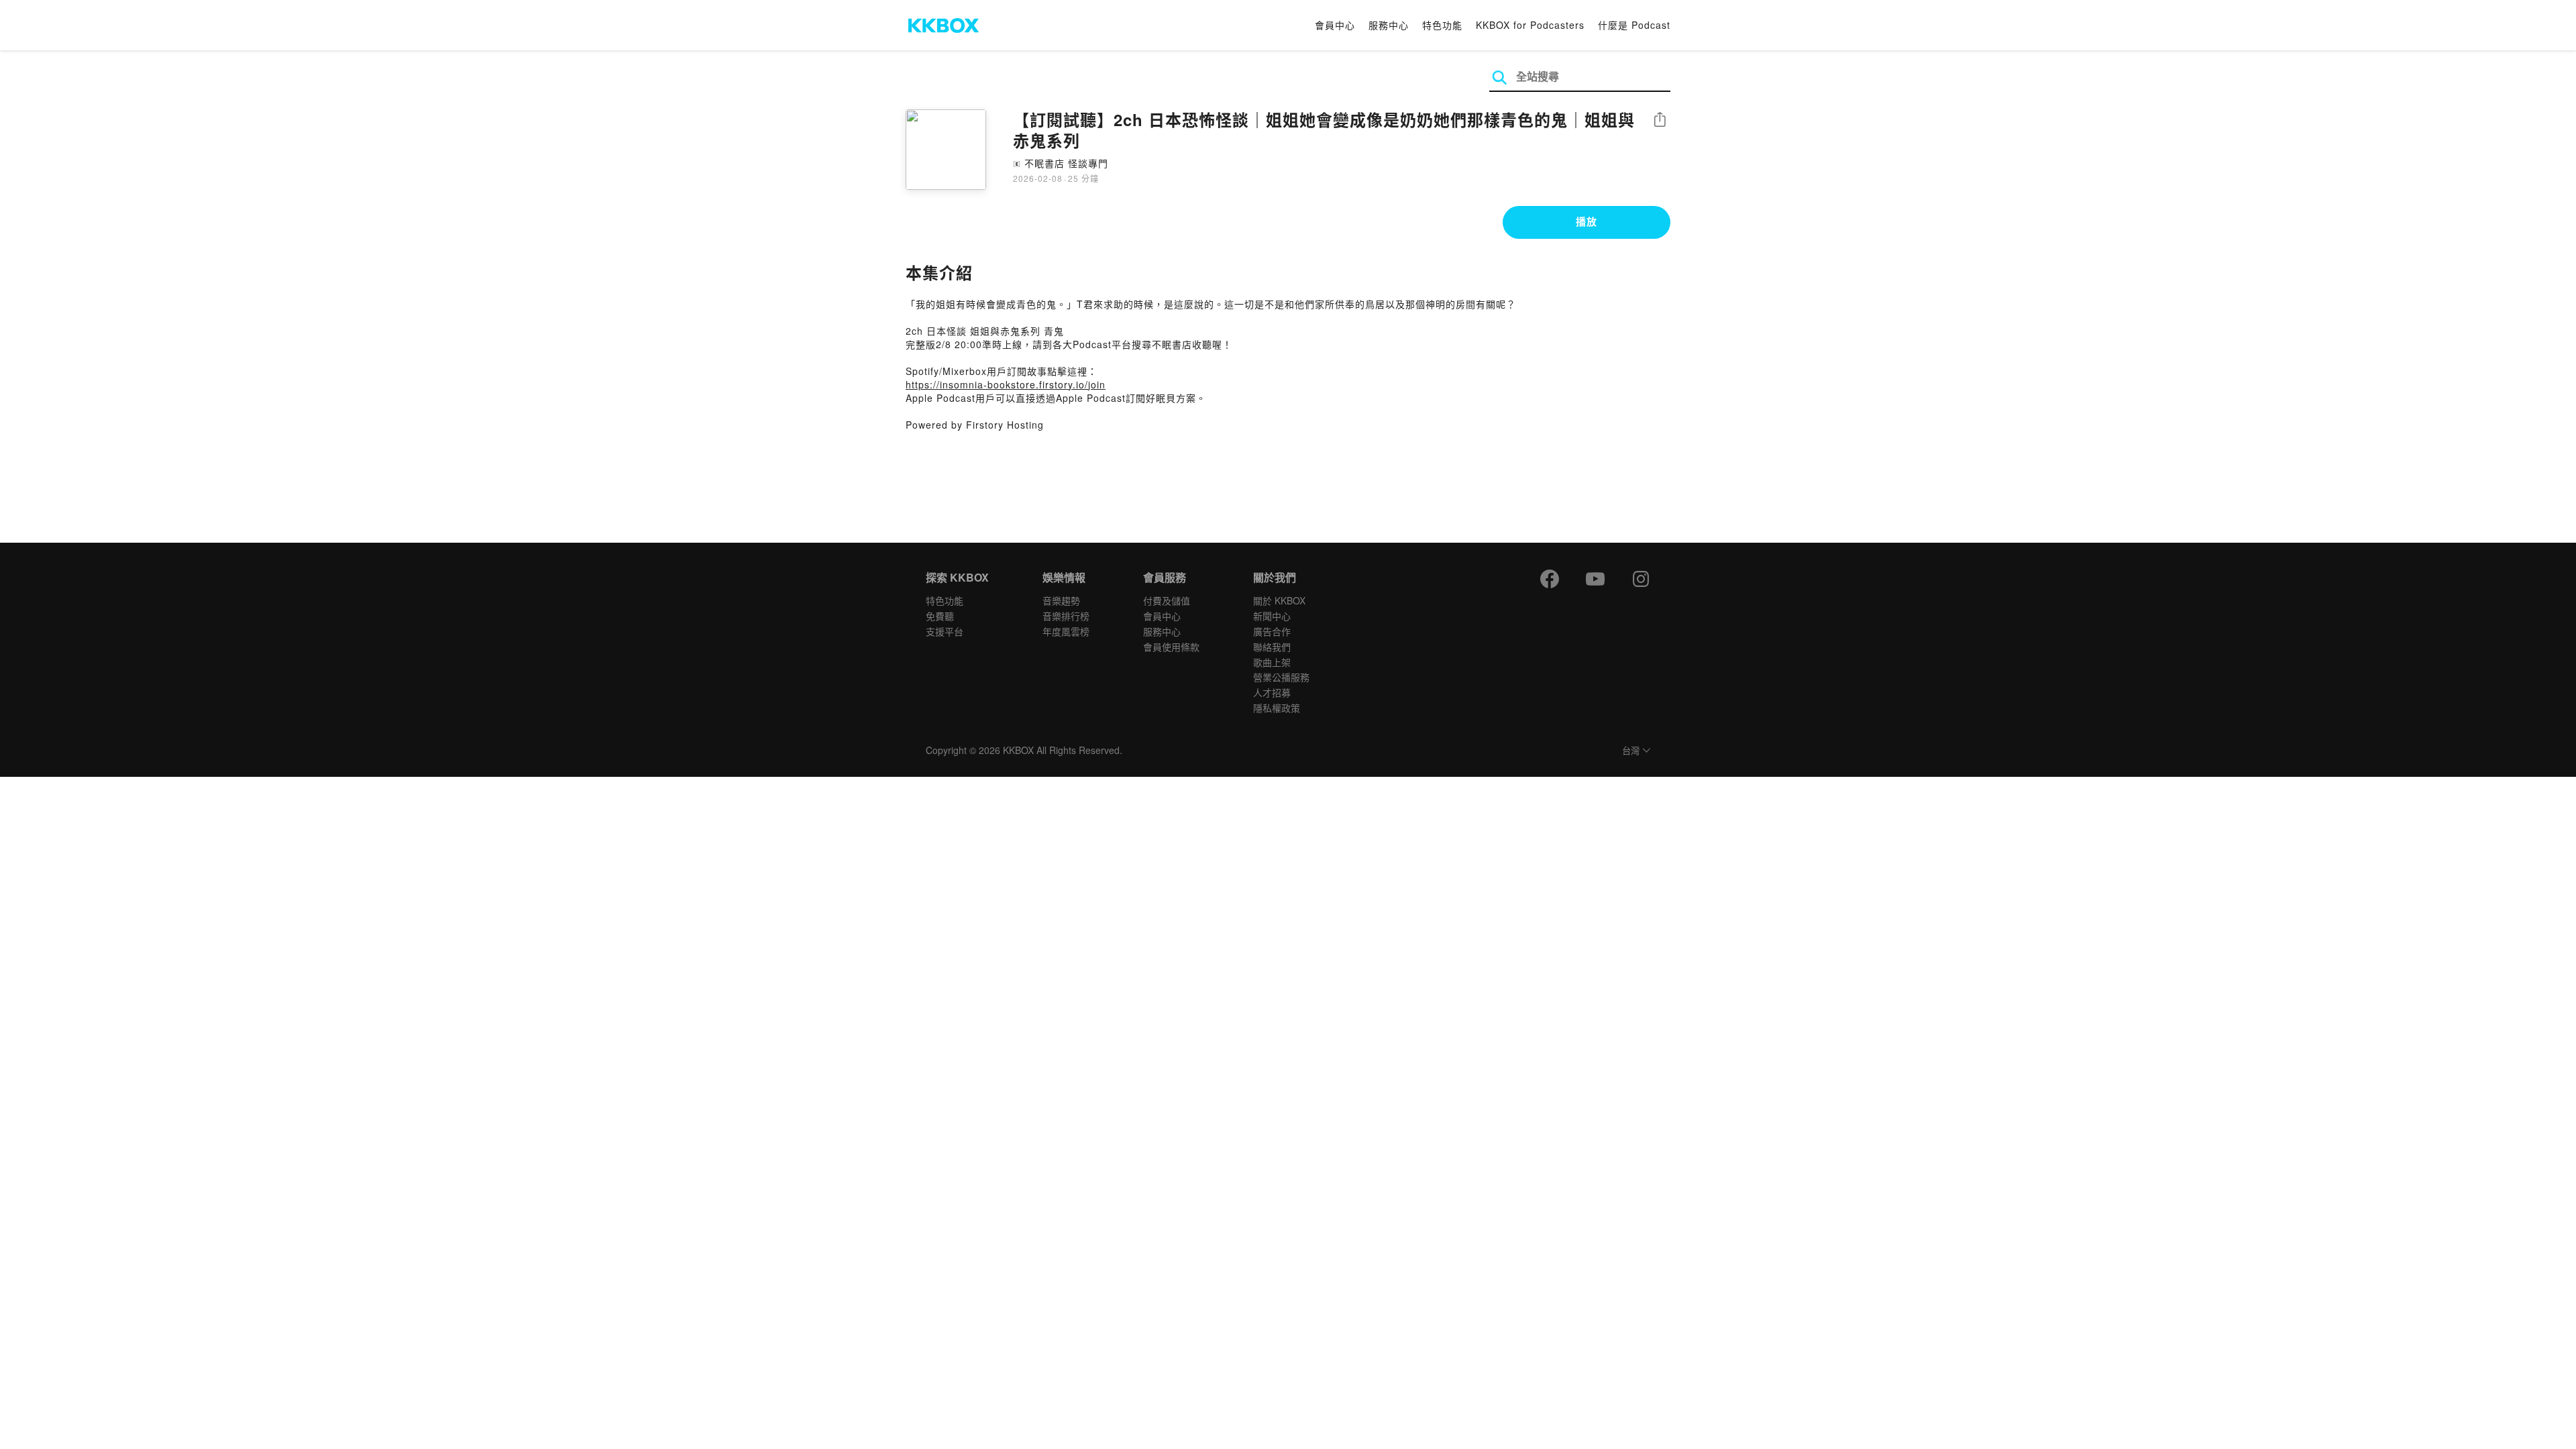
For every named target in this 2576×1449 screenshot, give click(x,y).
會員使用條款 (1171, 647)
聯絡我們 (1272, 647)
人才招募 (1272, 692)
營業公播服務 (1281, 677)
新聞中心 (1272, 616)
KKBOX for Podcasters (1530, 25)
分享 (1660, 120)
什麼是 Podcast (1634, 25)
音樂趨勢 (1061, 600)
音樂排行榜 (1066, 616)
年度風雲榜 (1066, 631)
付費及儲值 (1167, 600)
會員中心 (1335, 25)
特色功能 (1442, 25)
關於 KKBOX (1279, 600)
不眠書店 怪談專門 (1066, 163)
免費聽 (940, 616)
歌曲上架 (1272, 662)
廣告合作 (1272, 631)
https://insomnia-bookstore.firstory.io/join (1006, 384)
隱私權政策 (1277, 708)
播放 (1587, 221)
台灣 (1631, 751)
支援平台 (945, 631)
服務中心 (1389, 25)
